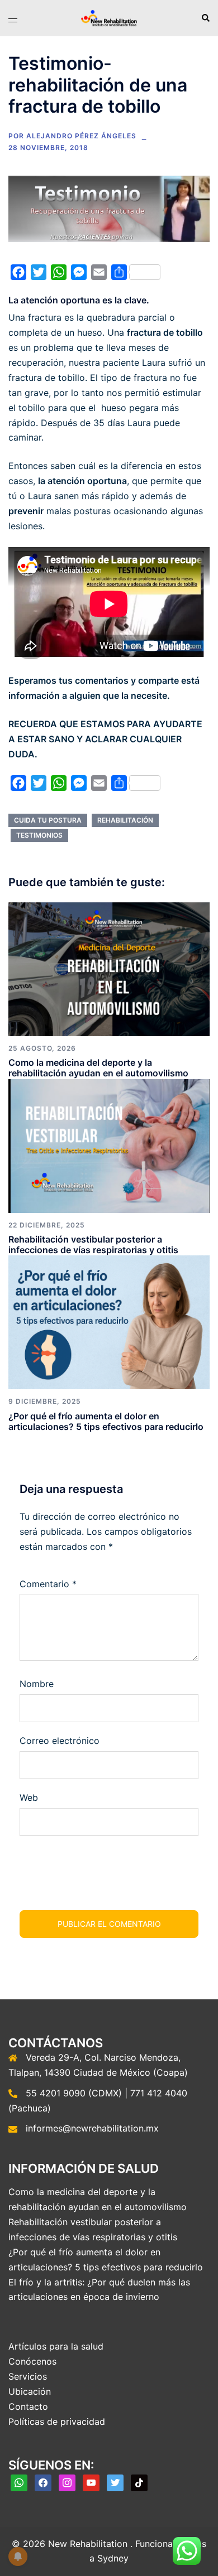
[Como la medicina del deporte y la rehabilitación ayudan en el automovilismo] (109, 968)
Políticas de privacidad (57, 2422)
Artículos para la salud (56, 2346)
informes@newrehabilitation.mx (92, 2128)
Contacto (28, 2406)
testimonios (39, 835)
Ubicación (30, 2391)
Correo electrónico (60, 1741)
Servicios (28, 2376)
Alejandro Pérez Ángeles (81, 136)
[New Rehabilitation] (109, 17)
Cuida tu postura (48, 820)
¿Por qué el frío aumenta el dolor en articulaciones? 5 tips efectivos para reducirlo (106, 1421)
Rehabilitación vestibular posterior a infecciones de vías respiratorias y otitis (93, 1244)
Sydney (113, 2558)
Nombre (37, 1684)
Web (29, 1797)
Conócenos (32, 2361)
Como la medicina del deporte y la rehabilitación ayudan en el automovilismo (98, 1068)
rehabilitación (125, 820)
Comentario (48, 1584)
